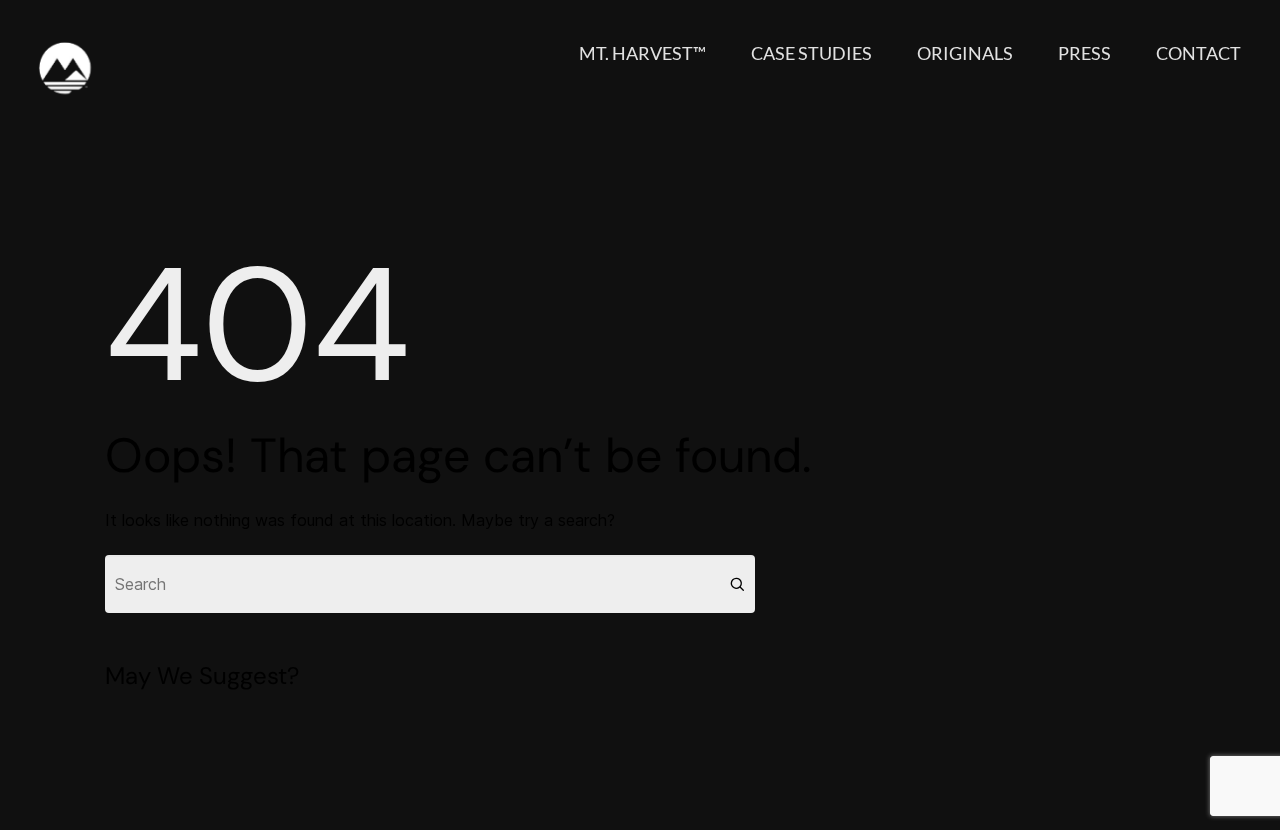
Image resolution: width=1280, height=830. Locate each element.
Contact (1198, 53)
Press (1084, 53)
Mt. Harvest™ (642, 53)
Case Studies (811, 53)
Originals (965, 53)
